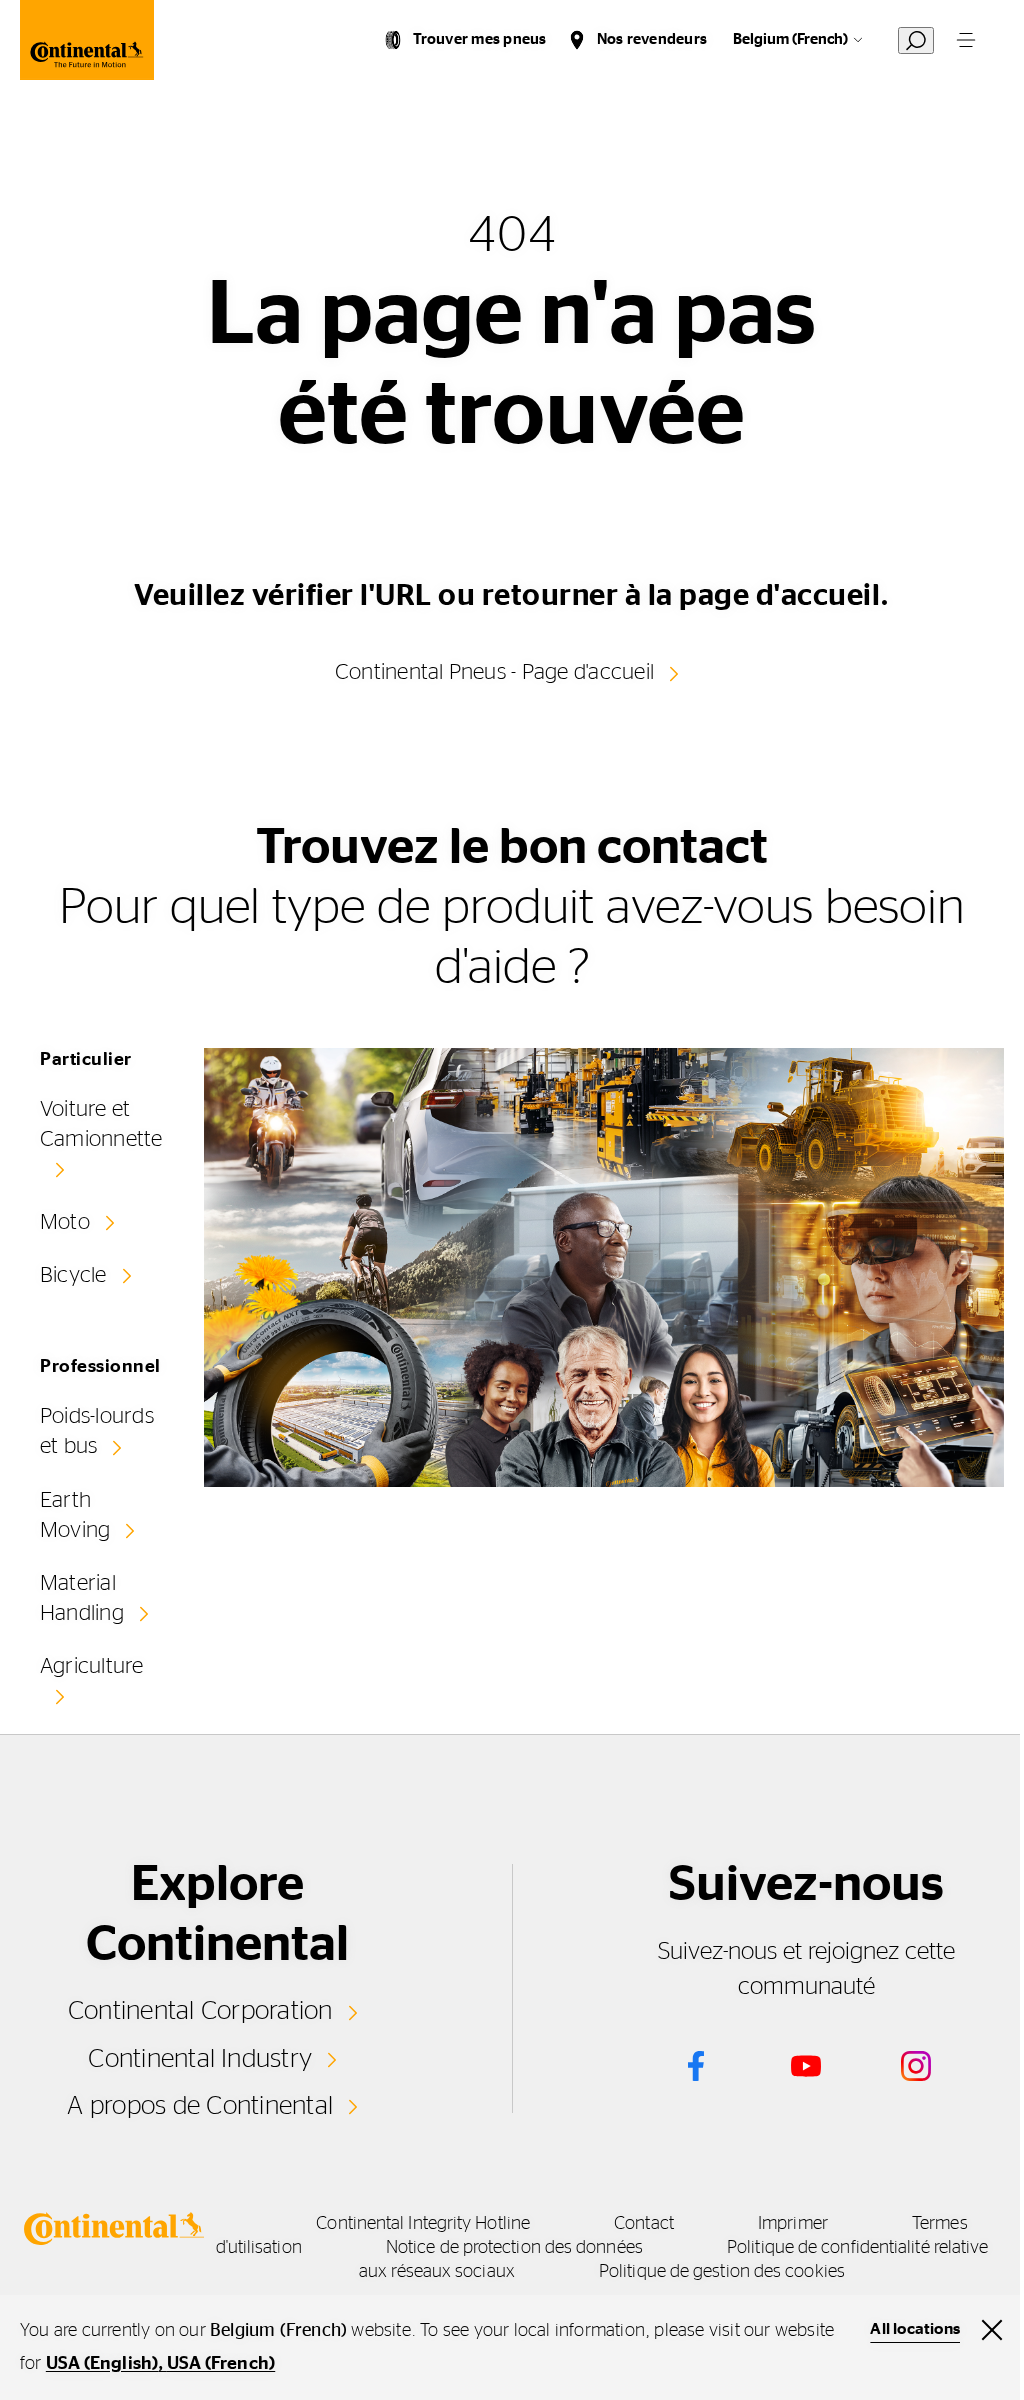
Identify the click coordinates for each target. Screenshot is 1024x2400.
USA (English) (102, 2364)
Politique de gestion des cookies (722, 2272)
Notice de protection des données (514, 2248)
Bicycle (73, 1275)
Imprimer (793, 2224)
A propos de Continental (200, 2106)
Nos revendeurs (652, 39)
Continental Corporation (200, 2011)
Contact (644, 2224)
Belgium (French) (790, 39)
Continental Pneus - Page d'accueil (494, 672)
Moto (65, 1222)
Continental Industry (200, 2059)
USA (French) (221, 2364)
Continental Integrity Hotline (423, 2224)
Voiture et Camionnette (101, 1124)
